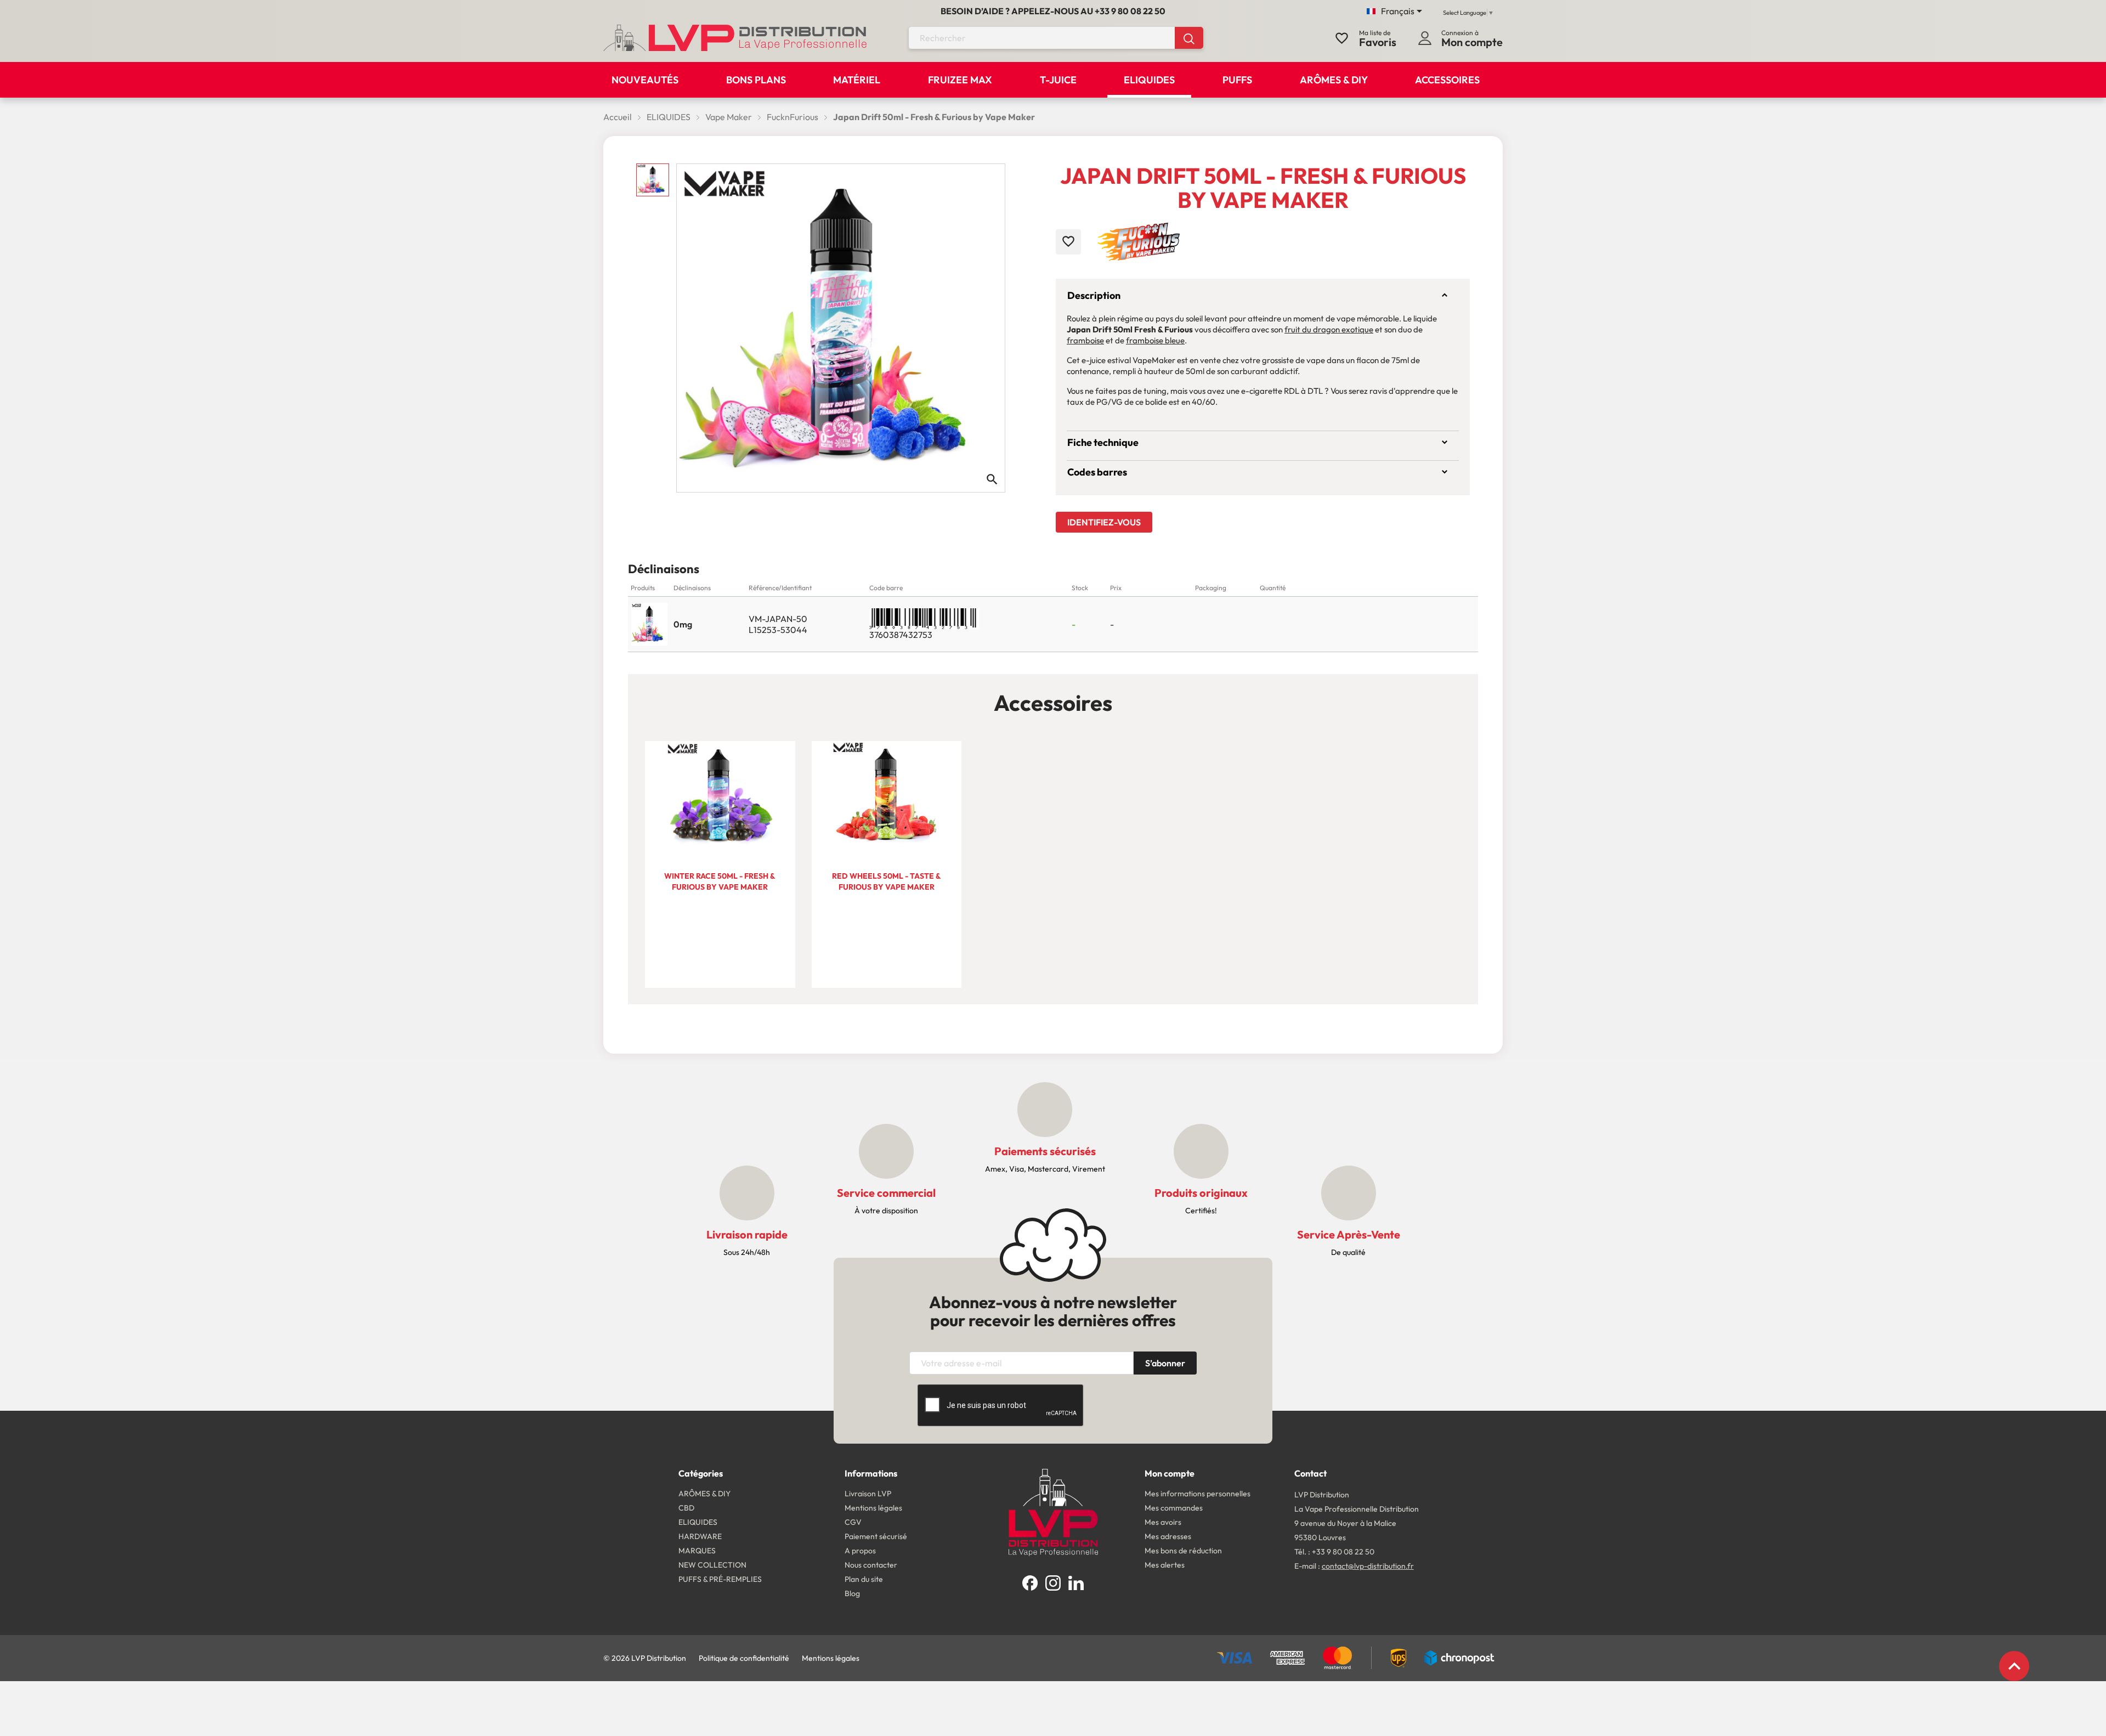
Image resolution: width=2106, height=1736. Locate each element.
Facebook (1030, 1583)
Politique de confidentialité (744, 1658)
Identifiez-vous (1104, 522)
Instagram (1053, 1583)
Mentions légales (831, 1658)
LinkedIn (1076, 1583)
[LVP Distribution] (1053, 1511)
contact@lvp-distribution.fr (1368, 1566)
